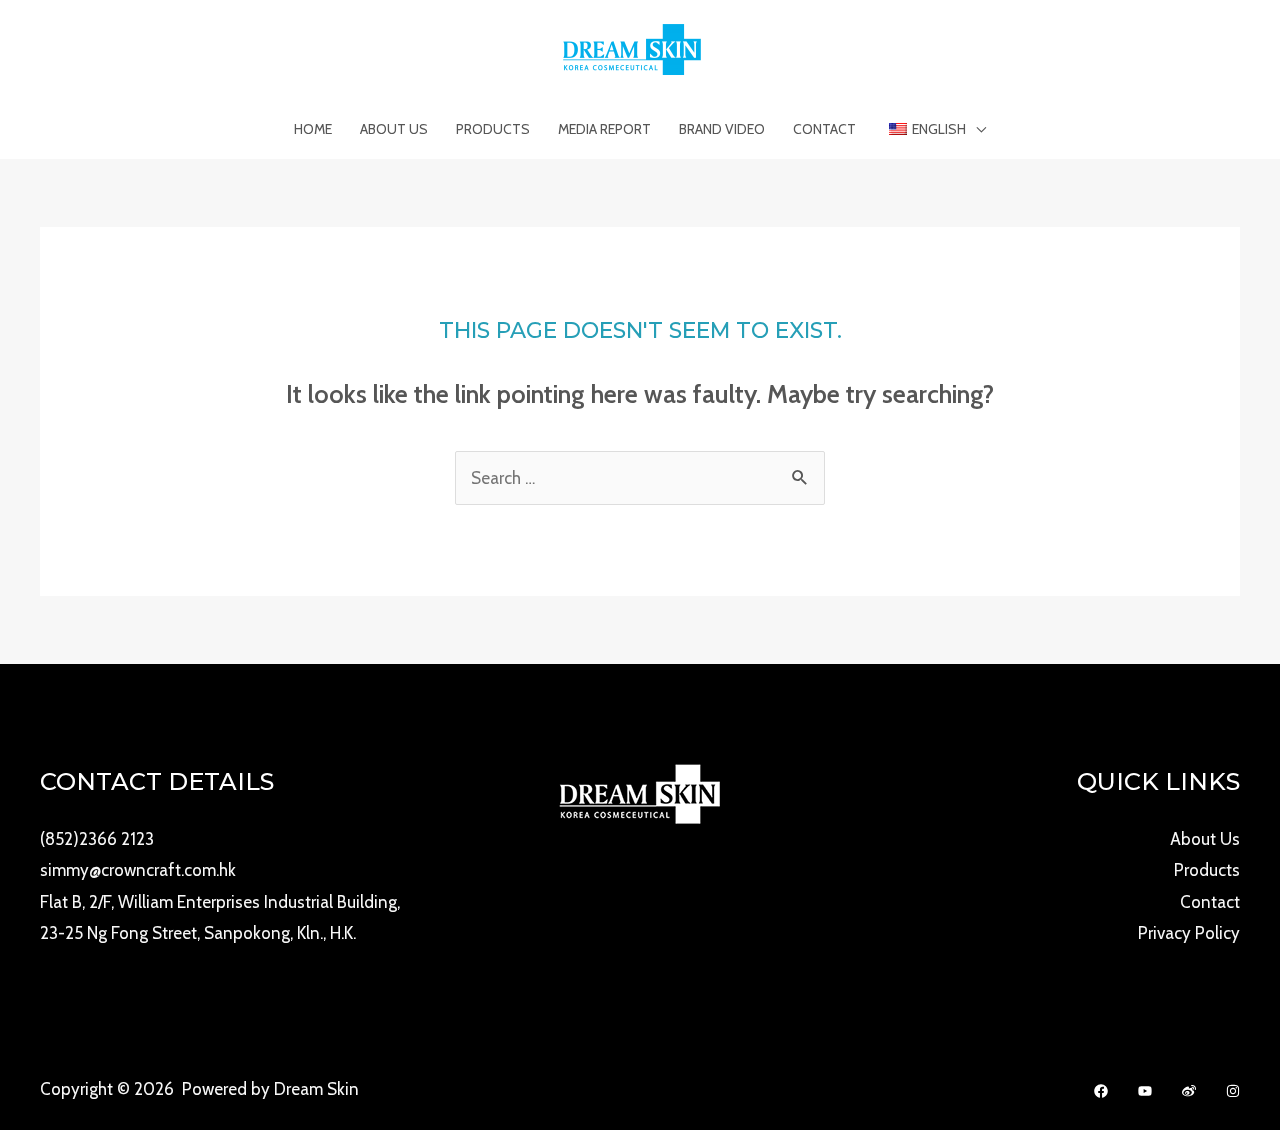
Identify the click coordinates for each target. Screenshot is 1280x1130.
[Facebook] (1101, 1091)
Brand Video (722, 129)
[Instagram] (1233, 1091)
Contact (824, 129)
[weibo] (1189, 1091)
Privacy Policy (1189, 933)
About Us (394, 129)
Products (493, 129)
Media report (604, 129)
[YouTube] (1145, 1091)
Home (313, 129)
